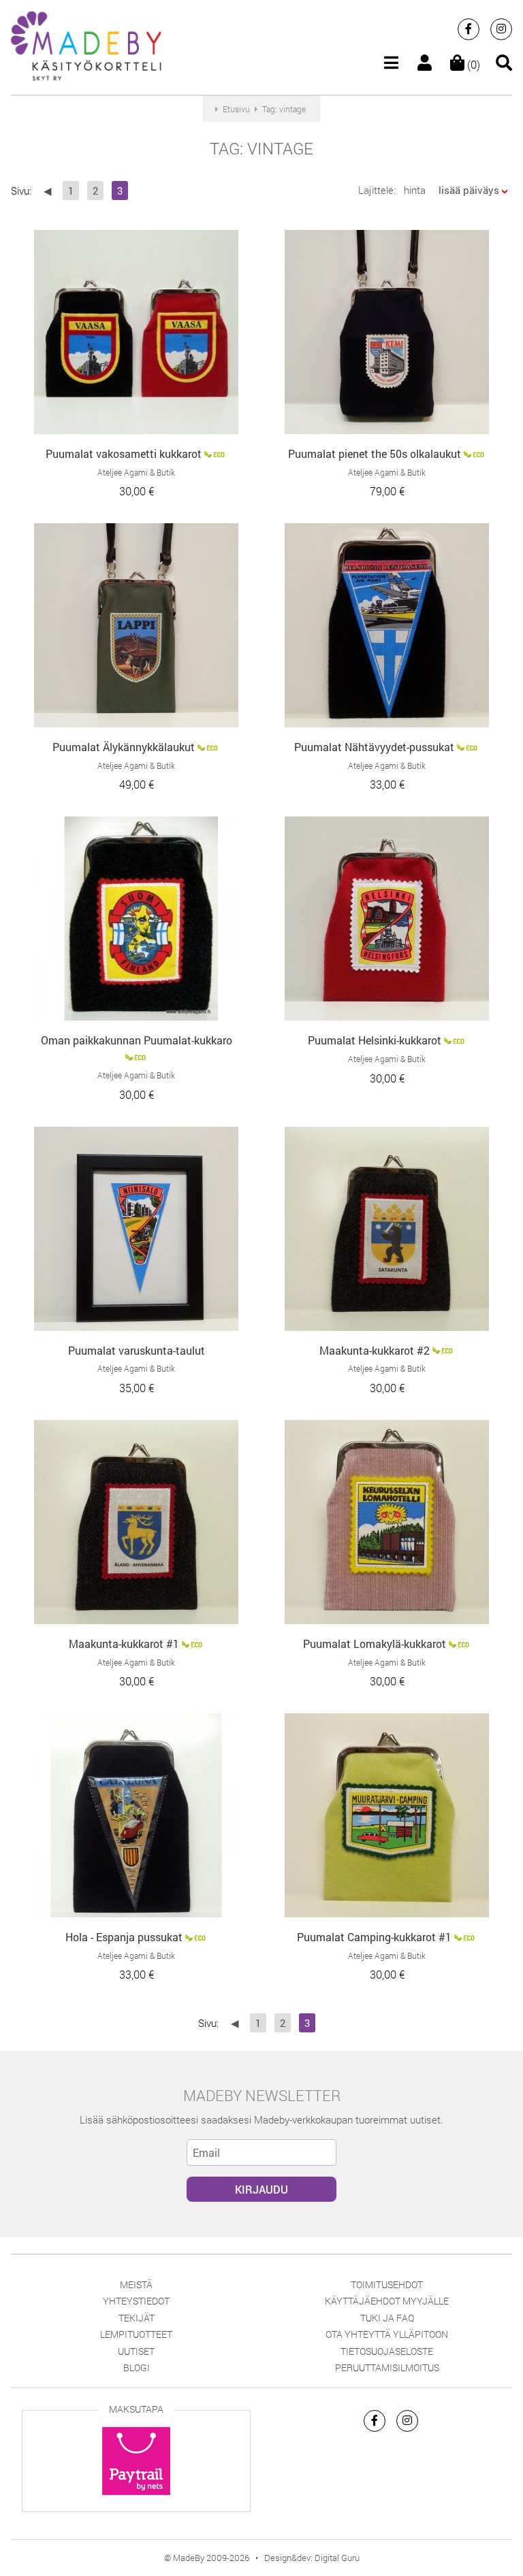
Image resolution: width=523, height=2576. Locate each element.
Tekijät (137, 2318)
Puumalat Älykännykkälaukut (124, 747)
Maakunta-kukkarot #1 (124, 1644)
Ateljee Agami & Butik (136, 472)
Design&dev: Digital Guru (312, 2558)
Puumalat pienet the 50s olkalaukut (375, 453)
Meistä (136, 2284)
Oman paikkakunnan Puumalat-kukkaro (137, 1040)
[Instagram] (501, 29)
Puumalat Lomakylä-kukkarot (375, 1644)
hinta (415, 190)
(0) (472, 64)
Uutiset (136, 2351)
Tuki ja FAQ (387, 2318)
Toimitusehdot (387, 2284)
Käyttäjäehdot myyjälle (387, 2301)
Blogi (137, 2367)
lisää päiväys (469, 190)
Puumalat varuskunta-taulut (137, 1350)
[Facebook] (469, 29)
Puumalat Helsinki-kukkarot (375, 1040)
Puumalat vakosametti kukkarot (124, 453)
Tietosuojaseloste (387, 2351)
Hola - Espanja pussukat (124, 1937)
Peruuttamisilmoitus (387, 2367)
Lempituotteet (136, 2334)
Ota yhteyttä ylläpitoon (387, 2334)
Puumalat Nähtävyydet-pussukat (374, 747)
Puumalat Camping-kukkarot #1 (374, 1937)
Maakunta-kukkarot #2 (375, 1350)
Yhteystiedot (136, 2301)
